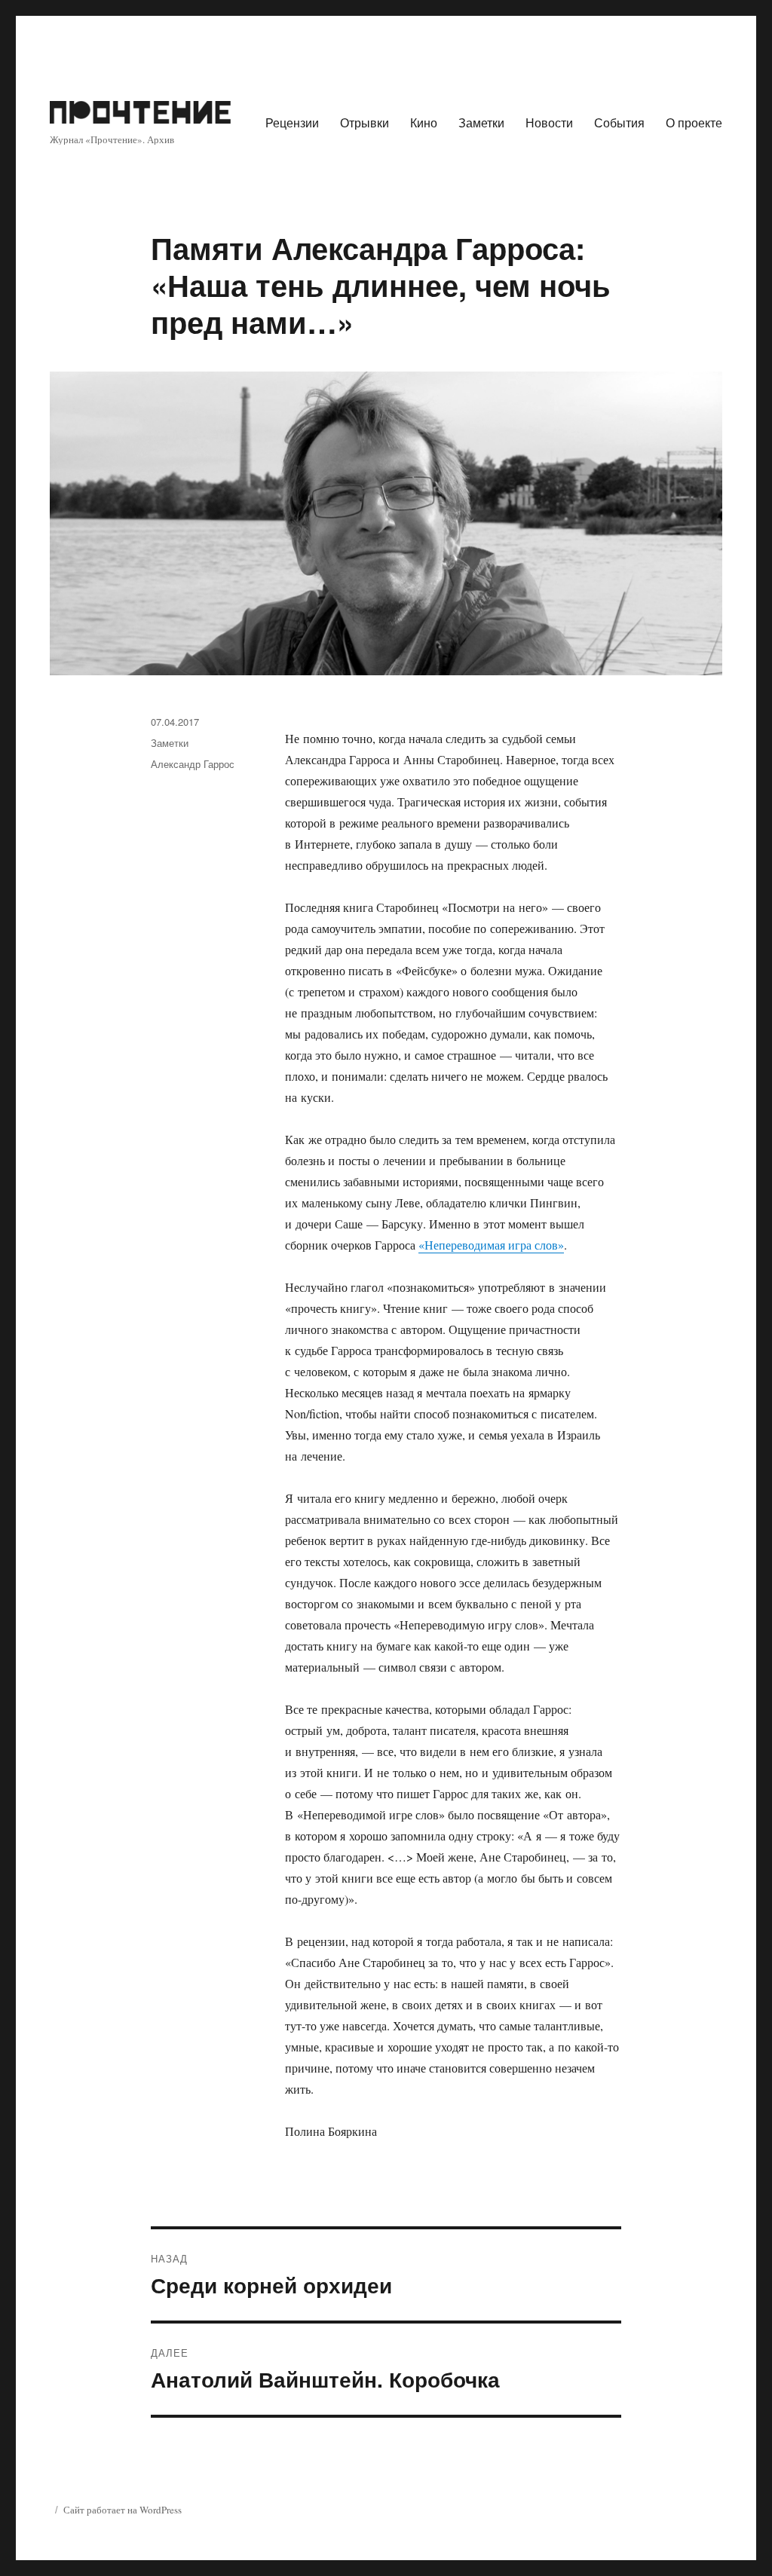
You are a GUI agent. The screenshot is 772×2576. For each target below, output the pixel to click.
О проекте (694, 122)
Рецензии (292, 122)
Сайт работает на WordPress (123, 2510)
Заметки (481, 122)
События (619, 122)
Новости (549, 122)
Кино (424, 122)
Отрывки (365, 122)
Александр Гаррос (193, 764)
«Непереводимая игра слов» (491, 1245)
